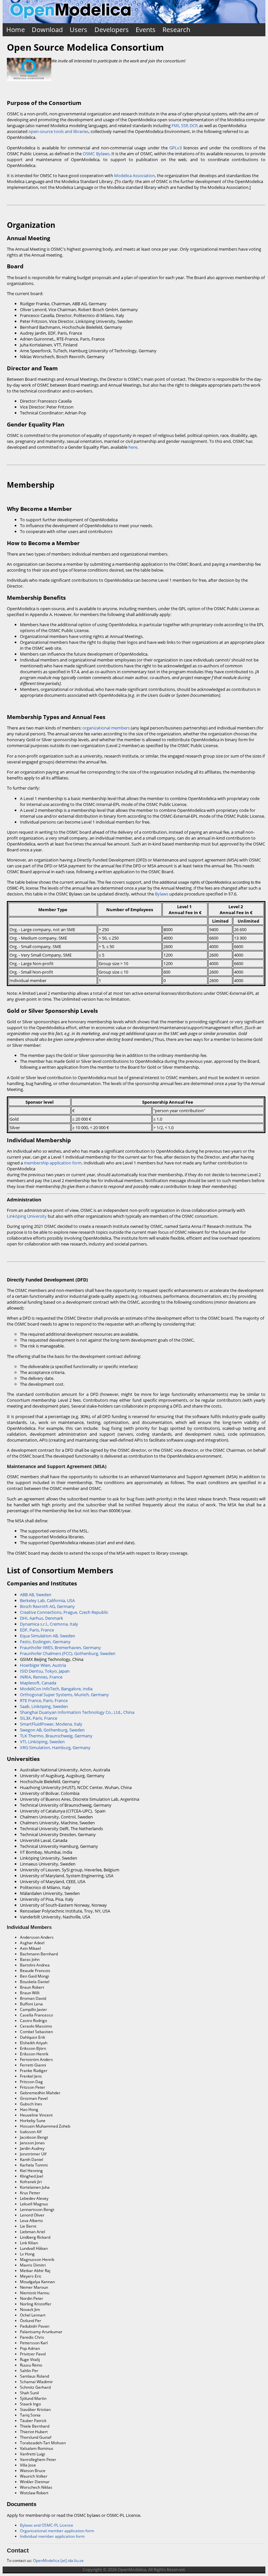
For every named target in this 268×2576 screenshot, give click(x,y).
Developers (112, 30)
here (133, 447)
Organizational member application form (57, 2531)
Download (47, 30)
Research (176, 30)
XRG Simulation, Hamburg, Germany (55, 1748)
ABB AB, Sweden (36, 1595)
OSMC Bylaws (96, 154)
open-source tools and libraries (59, 131)
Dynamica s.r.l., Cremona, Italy (49, 1624)
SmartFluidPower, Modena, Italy (51, 1724)
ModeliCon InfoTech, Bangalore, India (56, 1689)
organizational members (106, 728)
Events (146, 30)
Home (16, 30)
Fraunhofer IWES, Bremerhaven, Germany (60, 1648)
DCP (193, 125)
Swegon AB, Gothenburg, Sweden (52, 1730)
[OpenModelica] (70, 20)
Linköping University (27, 1216)
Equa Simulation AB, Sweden (48, 1636)
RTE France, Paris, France (44, 1700)
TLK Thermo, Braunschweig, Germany (56, 1736)
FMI (175, 125)
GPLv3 (176, 148)
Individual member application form (52, 2536)
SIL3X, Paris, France (39, 1718)
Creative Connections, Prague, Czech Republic (64, 1612)
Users (78, 30)
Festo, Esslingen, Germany (45, 1642)
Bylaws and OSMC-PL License (47, 2525)
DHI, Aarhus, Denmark (42, 1618)
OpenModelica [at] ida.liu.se (58, 2560)
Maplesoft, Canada (38, 1683)
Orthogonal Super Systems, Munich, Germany (64, 1695)
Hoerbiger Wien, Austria (43, 1665)
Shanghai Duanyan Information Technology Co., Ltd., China (77, 1712)
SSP (184, 125)
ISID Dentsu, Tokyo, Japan (45, 1671)
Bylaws (162, 894)
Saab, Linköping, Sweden (44, 1706)
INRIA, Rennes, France (41, 1677)
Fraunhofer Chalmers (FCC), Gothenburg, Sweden (68, 1653)
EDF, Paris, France (37, 1630)
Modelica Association (134, 176)
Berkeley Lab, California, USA (47, 1600)
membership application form (53, 1163)
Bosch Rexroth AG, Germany (47, 1606)
